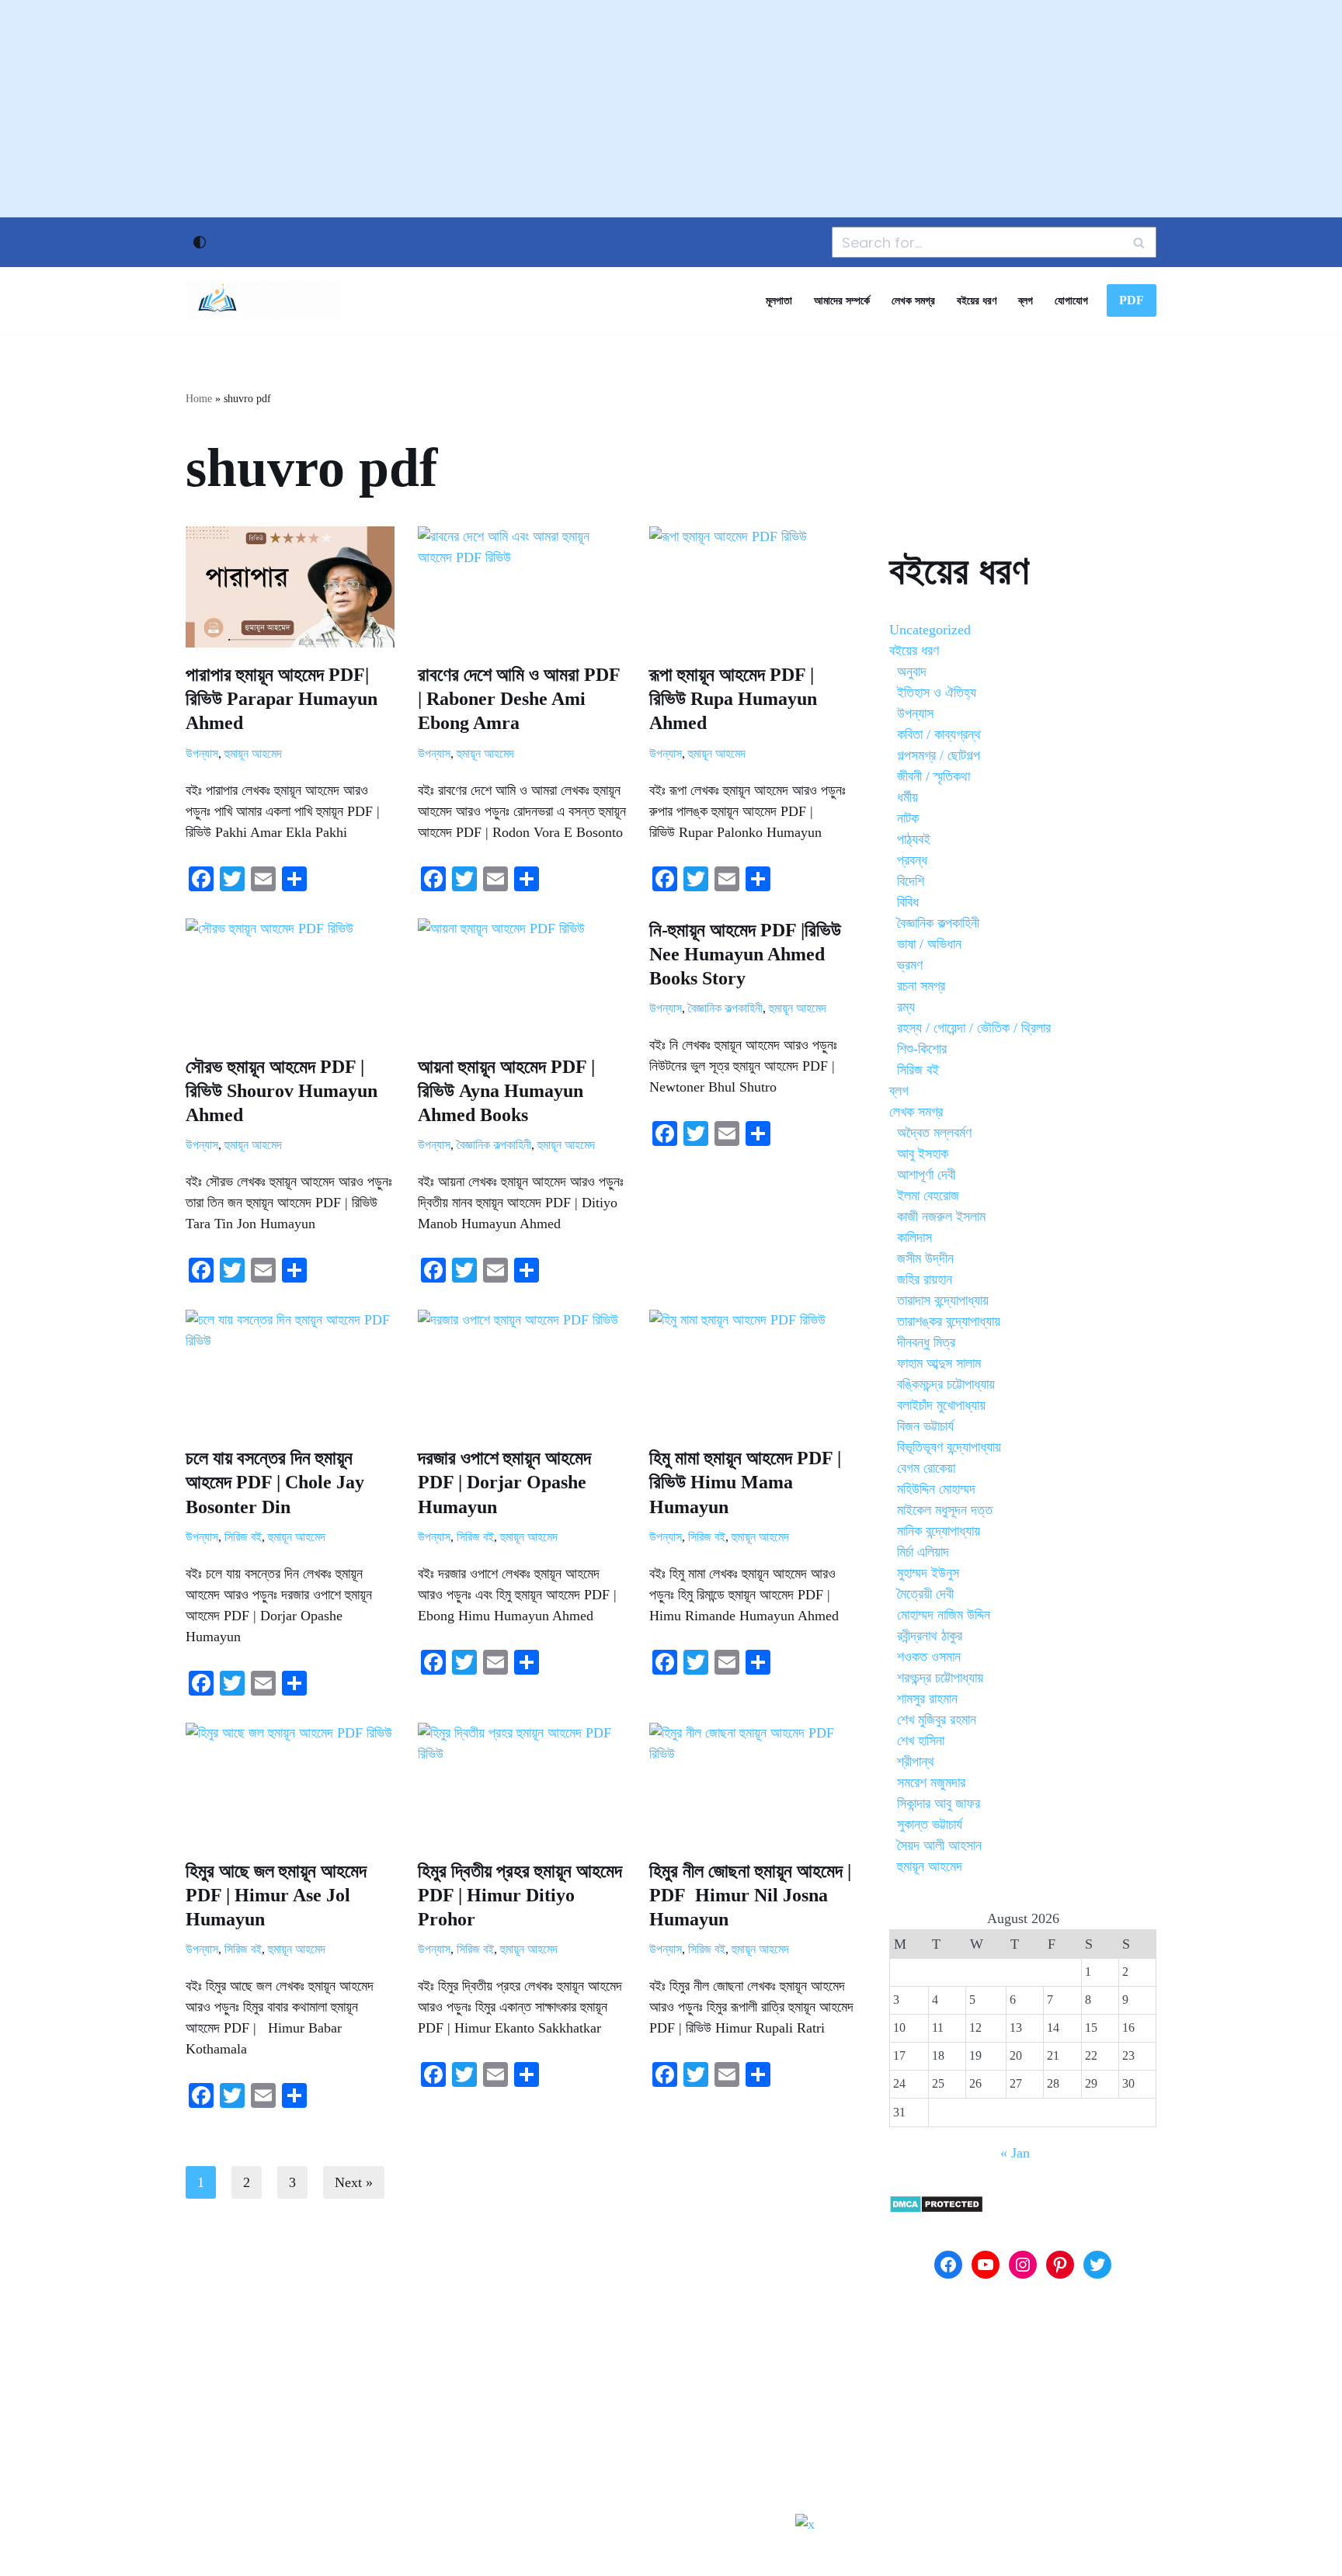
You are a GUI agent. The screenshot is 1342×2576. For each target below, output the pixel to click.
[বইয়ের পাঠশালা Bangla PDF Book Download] (263, 300)
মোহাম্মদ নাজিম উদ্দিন (944, 1615)
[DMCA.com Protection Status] (936, 2209)
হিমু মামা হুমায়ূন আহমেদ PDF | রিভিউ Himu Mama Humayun (745, 1482)
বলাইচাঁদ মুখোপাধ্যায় (941, 1405)
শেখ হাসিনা (921, 1741)
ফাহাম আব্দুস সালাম (939, 1363)
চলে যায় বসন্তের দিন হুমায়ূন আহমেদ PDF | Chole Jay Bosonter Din (275, 1482)
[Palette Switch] (200, 242)
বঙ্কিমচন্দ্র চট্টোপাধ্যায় (946, 1384)
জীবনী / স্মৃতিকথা (933, 776)
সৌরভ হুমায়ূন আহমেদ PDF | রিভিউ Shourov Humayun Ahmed (282, 1091)
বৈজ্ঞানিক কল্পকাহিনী (494, 1145)
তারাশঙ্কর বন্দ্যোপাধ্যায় (949, 1321)
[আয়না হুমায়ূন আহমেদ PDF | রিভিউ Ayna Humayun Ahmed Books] (522, 979)
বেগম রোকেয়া (926, 1468)
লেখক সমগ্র (913, 300)
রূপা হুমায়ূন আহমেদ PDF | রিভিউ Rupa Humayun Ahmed (733, 699)
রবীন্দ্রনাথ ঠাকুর (930, 1636)
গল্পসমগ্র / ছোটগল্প (939, 755)
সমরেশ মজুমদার (931, 1783)
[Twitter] (1097, 2265)
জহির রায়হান (925, 1279)
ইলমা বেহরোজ (928, 1196)
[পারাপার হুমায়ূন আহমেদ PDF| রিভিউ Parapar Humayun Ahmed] (290, 587)
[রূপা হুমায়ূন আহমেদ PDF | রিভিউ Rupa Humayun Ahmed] (754, 587)
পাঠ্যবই (914, 839)
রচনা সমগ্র (921, 986)
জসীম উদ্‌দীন (925, 1258)
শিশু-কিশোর (922, 1049)
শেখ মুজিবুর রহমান (937, 1720)
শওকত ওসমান (929, 1657)
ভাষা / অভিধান (929, 944)
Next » (354, 2182)
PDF (1132, 300)
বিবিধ (908, 902)
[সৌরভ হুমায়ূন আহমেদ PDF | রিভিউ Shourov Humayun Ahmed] (290, 979)
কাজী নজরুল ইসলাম (941, 1217)
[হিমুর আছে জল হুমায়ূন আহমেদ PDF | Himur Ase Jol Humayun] (290, 1783)
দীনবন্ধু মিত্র (926, 1342)
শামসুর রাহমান (927, 1699)
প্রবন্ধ (912, 860)
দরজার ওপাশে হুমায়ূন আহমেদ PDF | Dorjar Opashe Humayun (504, 1482)
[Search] (1139, 242)
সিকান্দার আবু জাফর (939, 1804)
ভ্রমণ (910, 965)
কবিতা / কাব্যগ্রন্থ (939, 734)
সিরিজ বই (243, 1537)
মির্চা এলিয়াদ (923, 1552)
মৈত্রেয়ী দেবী (925, 1594)
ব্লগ (1026, 300)
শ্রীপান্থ (916, 1762)
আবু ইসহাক (923, 1154)
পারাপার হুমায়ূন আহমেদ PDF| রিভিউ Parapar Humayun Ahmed (282, 699)
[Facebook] (948, 2265)
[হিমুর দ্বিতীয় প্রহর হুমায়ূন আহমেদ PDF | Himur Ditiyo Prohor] (522, 1783)
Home (199, 399)
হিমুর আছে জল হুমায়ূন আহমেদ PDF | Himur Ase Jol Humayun (276, 1895)
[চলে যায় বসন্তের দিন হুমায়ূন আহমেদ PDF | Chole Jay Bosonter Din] (290, 1370)
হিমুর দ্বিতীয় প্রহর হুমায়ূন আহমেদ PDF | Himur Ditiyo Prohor (520, 1895)
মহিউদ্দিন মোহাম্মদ (936, 1489)
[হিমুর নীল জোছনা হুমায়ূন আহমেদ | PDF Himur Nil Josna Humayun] (754, 1783)
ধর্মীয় (907, 797)
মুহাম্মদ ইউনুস (928, 1573)
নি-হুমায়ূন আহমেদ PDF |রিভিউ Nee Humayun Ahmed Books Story (745, 954)
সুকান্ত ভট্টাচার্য (930, 1824)
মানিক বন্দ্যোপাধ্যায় (939, 1531)
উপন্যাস (202, 754)
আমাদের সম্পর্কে (842, 300)
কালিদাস (914, 1238)
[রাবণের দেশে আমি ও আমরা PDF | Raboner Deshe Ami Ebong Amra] (522, 587)
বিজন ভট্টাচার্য (925, 1426)
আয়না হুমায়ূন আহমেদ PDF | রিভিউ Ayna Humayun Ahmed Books (506, 1091)
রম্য (906, 1007)
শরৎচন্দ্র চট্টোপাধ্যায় (940, 1678)
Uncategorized (930, 630)
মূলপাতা (779, 300)
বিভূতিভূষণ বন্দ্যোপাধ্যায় (949, 1447)
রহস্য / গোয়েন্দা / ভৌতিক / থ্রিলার (974, 1028)
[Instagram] (1023, 2265)
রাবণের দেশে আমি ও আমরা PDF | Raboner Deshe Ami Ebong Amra (519, 699)
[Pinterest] (1060, 2265)
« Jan (1015, 2153)
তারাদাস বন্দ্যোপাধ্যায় (943, 1300)
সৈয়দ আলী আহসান (939, 1845)
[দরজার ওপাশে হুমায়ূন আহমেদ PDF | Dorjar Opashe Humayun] (522, 1370)
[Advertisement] (671, 109)
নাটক (908, 818)
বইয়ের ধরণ (977, 300)
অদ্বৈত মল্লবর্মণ (934, 1133)
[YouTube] (986, 2265)
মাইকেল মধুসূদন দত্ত (945, 1510)
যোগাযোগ (1071, 300)
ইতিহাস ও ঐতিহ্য (937, 693)
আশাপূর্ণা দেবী (926, 1175)
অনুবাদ (912, 672)
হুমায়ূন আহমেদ (253, 754)
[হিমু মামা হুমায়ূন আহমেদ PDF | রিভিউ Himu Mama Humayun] (754, 1370)
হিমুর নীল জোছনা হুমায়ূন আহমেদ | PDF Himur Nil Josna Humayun (750, 1895)
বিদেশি (911, 881)
